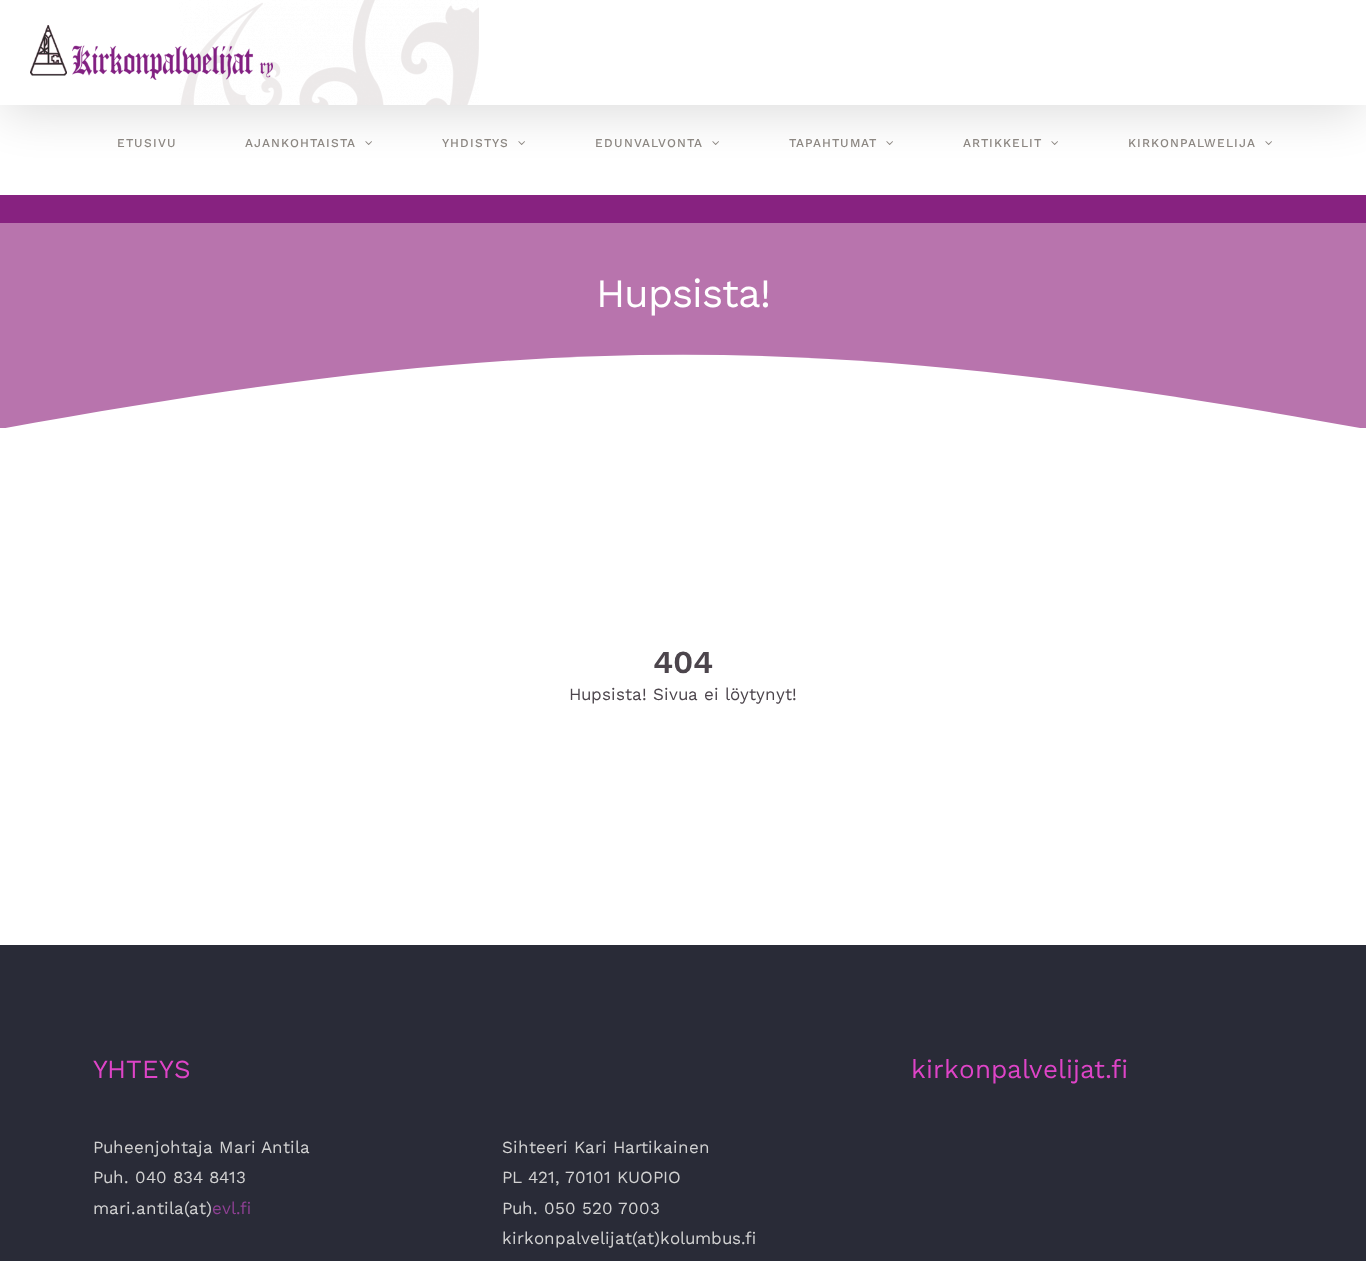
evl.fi (231, 1208)
